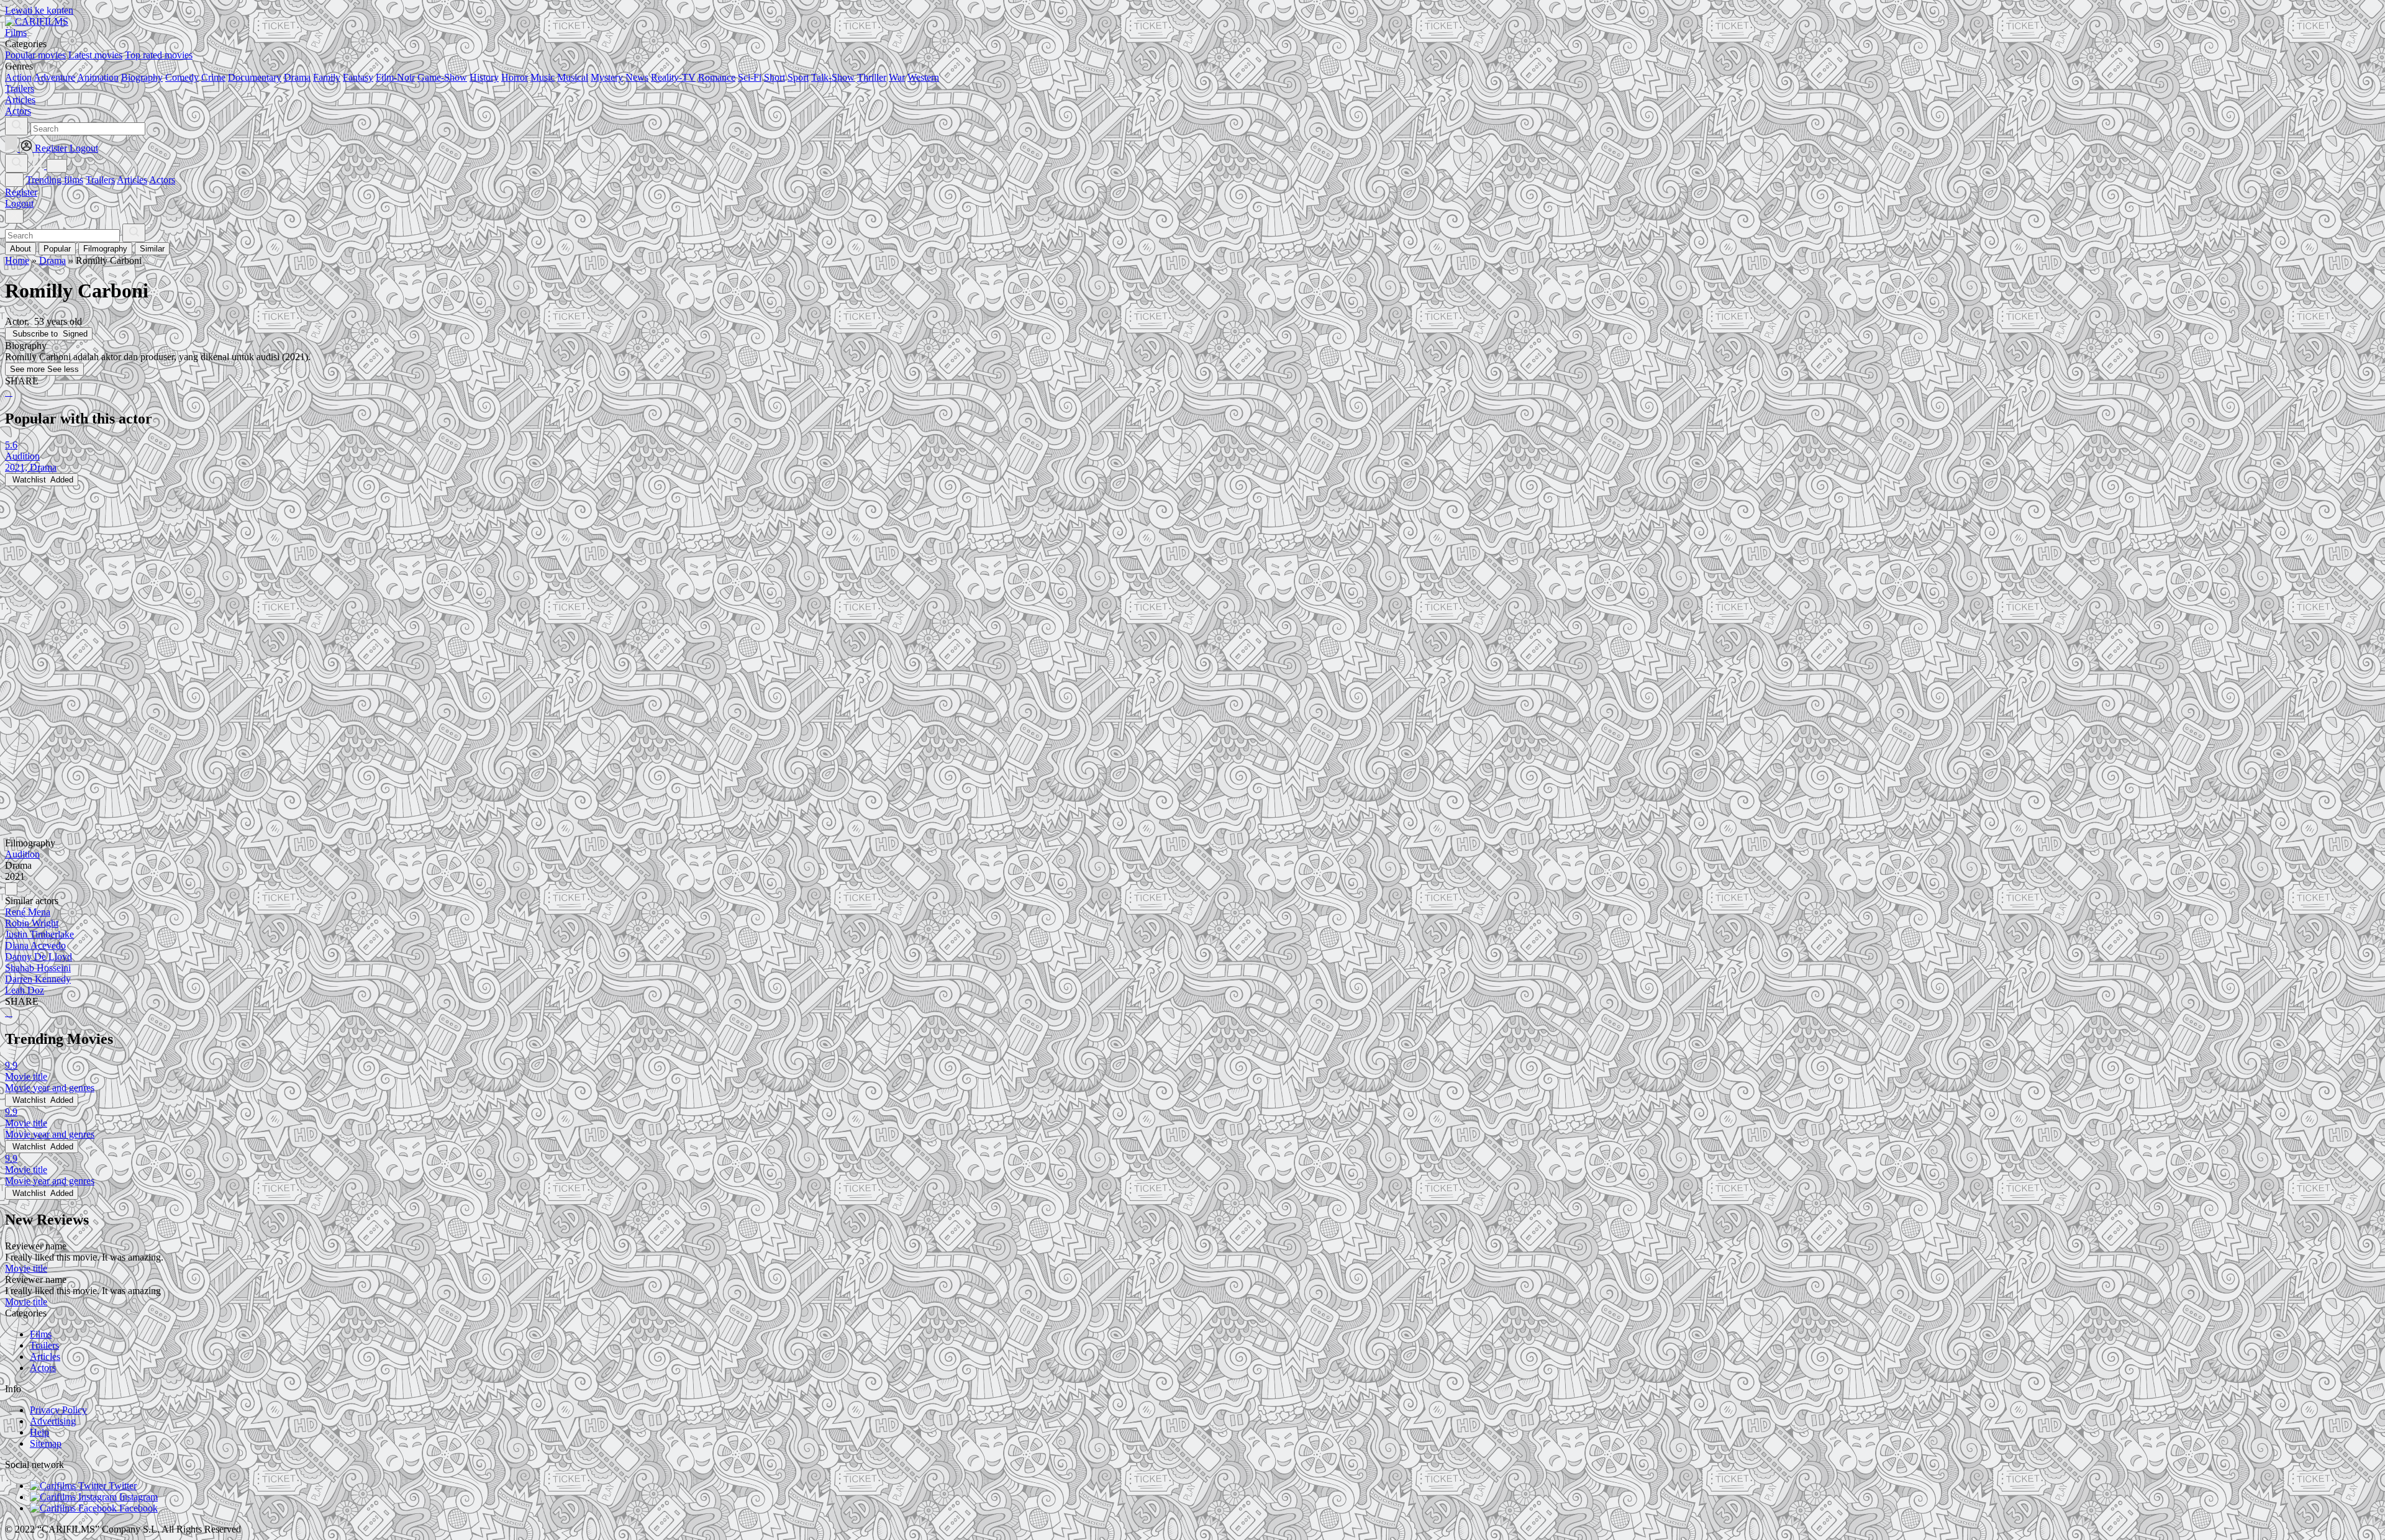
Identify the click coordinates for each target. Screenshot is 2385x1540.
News (637, 77)
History (484, 77)
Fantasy (358, 77)
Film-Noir (395, 77)
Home (17, 260)
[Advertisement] (378, 573)
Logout (19, 203)
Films (41, 1334)
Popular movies (35, 55)
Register (21, 192)
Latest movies (95, 55)
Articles (132, 180)
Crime (213, 77)
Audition (22, 854)
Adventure (54, 77)
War (897, 77)
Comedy (182, 77)
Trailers (100, 180)
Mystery (607, 77)
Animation (98, 77)
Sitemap (46, 1443)
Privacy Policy (58, 1410)
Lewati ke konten (39, 10)
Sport (798, 77)
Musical (573, 77)
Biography (142, 77)
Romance (717, 77)
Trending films (55, 180)
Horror (515, 77)
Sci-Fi (750, 77)
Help (39, 1432)
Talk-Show (833, 77)
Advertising (53, 1421)
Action (18, 77)
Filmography (105, 249)
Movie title (26, 1268)
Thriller (872, 77)
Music (543, 77)
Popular (57, 249)
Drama (297, 77)
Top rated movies (159, 55)
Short (775, 77)
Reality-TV (673, 77)
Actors (162, 180)
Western (923, 77)
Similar (152, 249)
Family (327, 77)
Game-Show (442, 77)
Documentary (255, 77)
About (20, 249)
